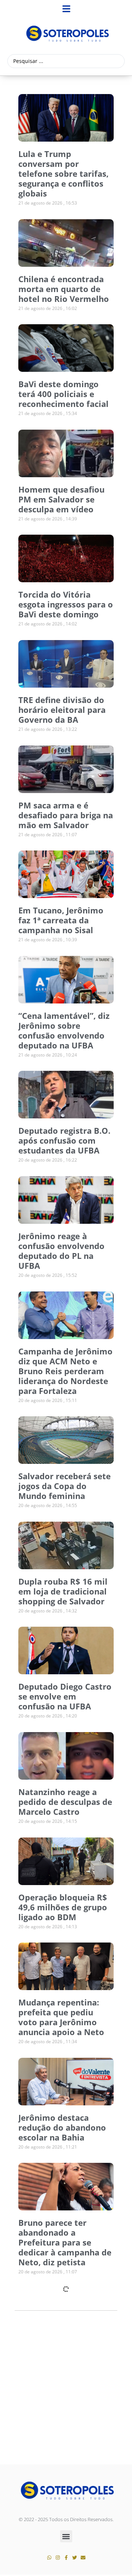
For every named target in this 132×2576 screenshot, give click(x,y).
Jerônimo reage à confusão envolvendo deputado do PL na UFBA (61, 1251)
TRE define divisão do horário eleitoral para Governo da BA (62, 710)
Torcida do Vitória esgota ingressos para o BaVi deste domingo (66, 604)
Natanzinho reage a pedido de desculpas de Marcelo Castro (65, 1802)
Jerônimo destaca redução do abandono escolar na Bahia (62, 2127)
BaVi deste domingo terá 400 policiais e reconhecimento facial (63, 394)
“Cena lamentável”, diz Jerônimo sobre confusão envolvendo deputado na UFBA (64, 1030)
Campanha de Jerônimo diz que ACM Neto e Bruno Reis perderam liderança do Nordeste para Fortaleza (65, 1371)
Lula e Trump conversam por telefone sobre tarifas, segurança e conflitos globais (63, 173)
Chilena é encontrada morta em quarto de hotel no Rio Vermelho (64, 289)
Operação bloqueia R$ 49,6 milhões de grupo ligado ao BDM (63, 1907)
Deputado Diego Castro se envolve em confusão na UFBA (65, 1696)
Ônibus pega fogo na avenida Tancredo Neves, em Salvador (59, 2463)
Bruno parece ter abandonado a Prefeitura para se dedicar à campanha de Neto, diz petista (65, 2242)
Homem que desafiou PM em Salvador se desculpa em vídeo (61, 499)
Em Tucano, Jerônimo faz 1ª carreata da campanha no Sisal (61, 920)
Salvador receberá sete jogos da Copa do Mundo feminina (65, 1486)
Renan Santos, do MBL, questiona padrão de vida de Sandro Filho (64, 2358)
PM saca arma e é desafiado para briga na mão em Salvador (66, 815)
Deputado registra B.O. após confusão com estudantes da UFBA (64, 1140)
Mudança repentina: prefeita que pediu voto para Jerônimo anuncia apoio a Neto (61, 2017)
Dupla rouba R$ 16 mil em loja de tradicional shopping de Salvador (63, 1591)
